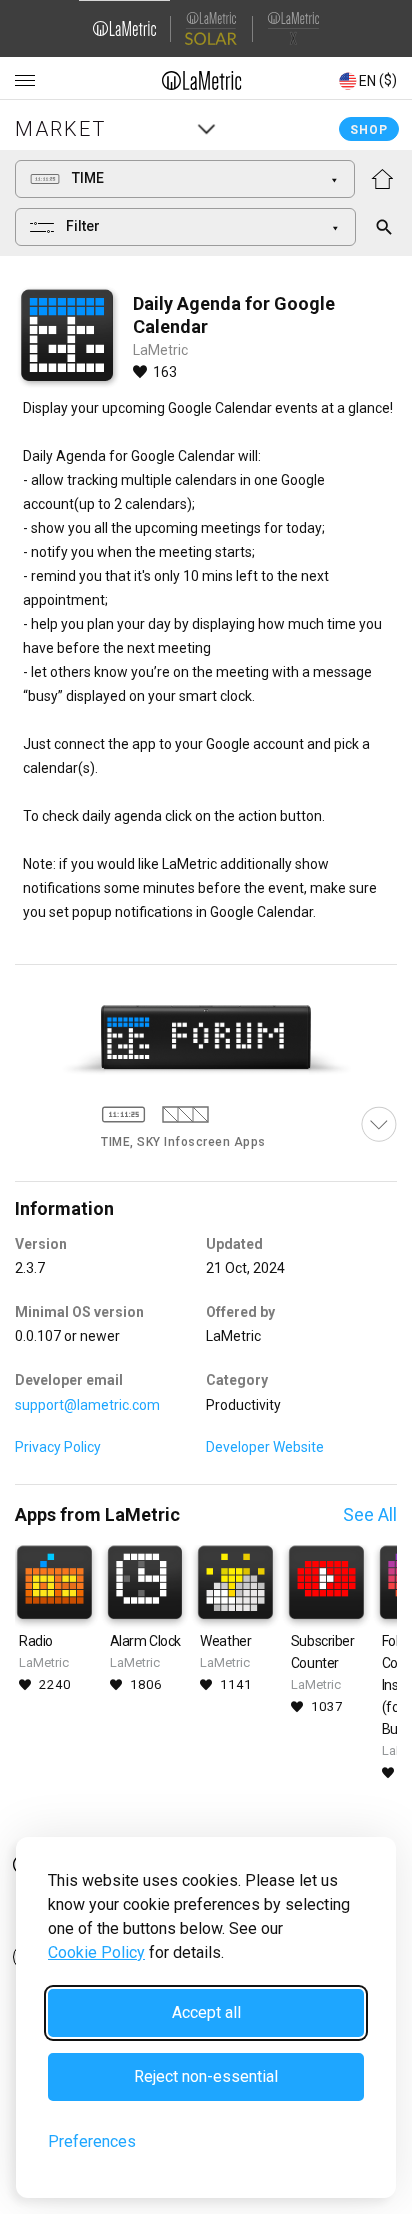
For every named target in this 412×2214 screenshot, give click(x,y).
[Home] (202, 80)
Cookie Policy (96, 1952)
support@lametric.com (87, 1405)
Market (60, 129)
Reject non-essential (206, 2076)
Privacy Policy (58, 1447)
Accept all (206, 2012)
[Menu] (25, 81)
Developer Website (265, 1447)
